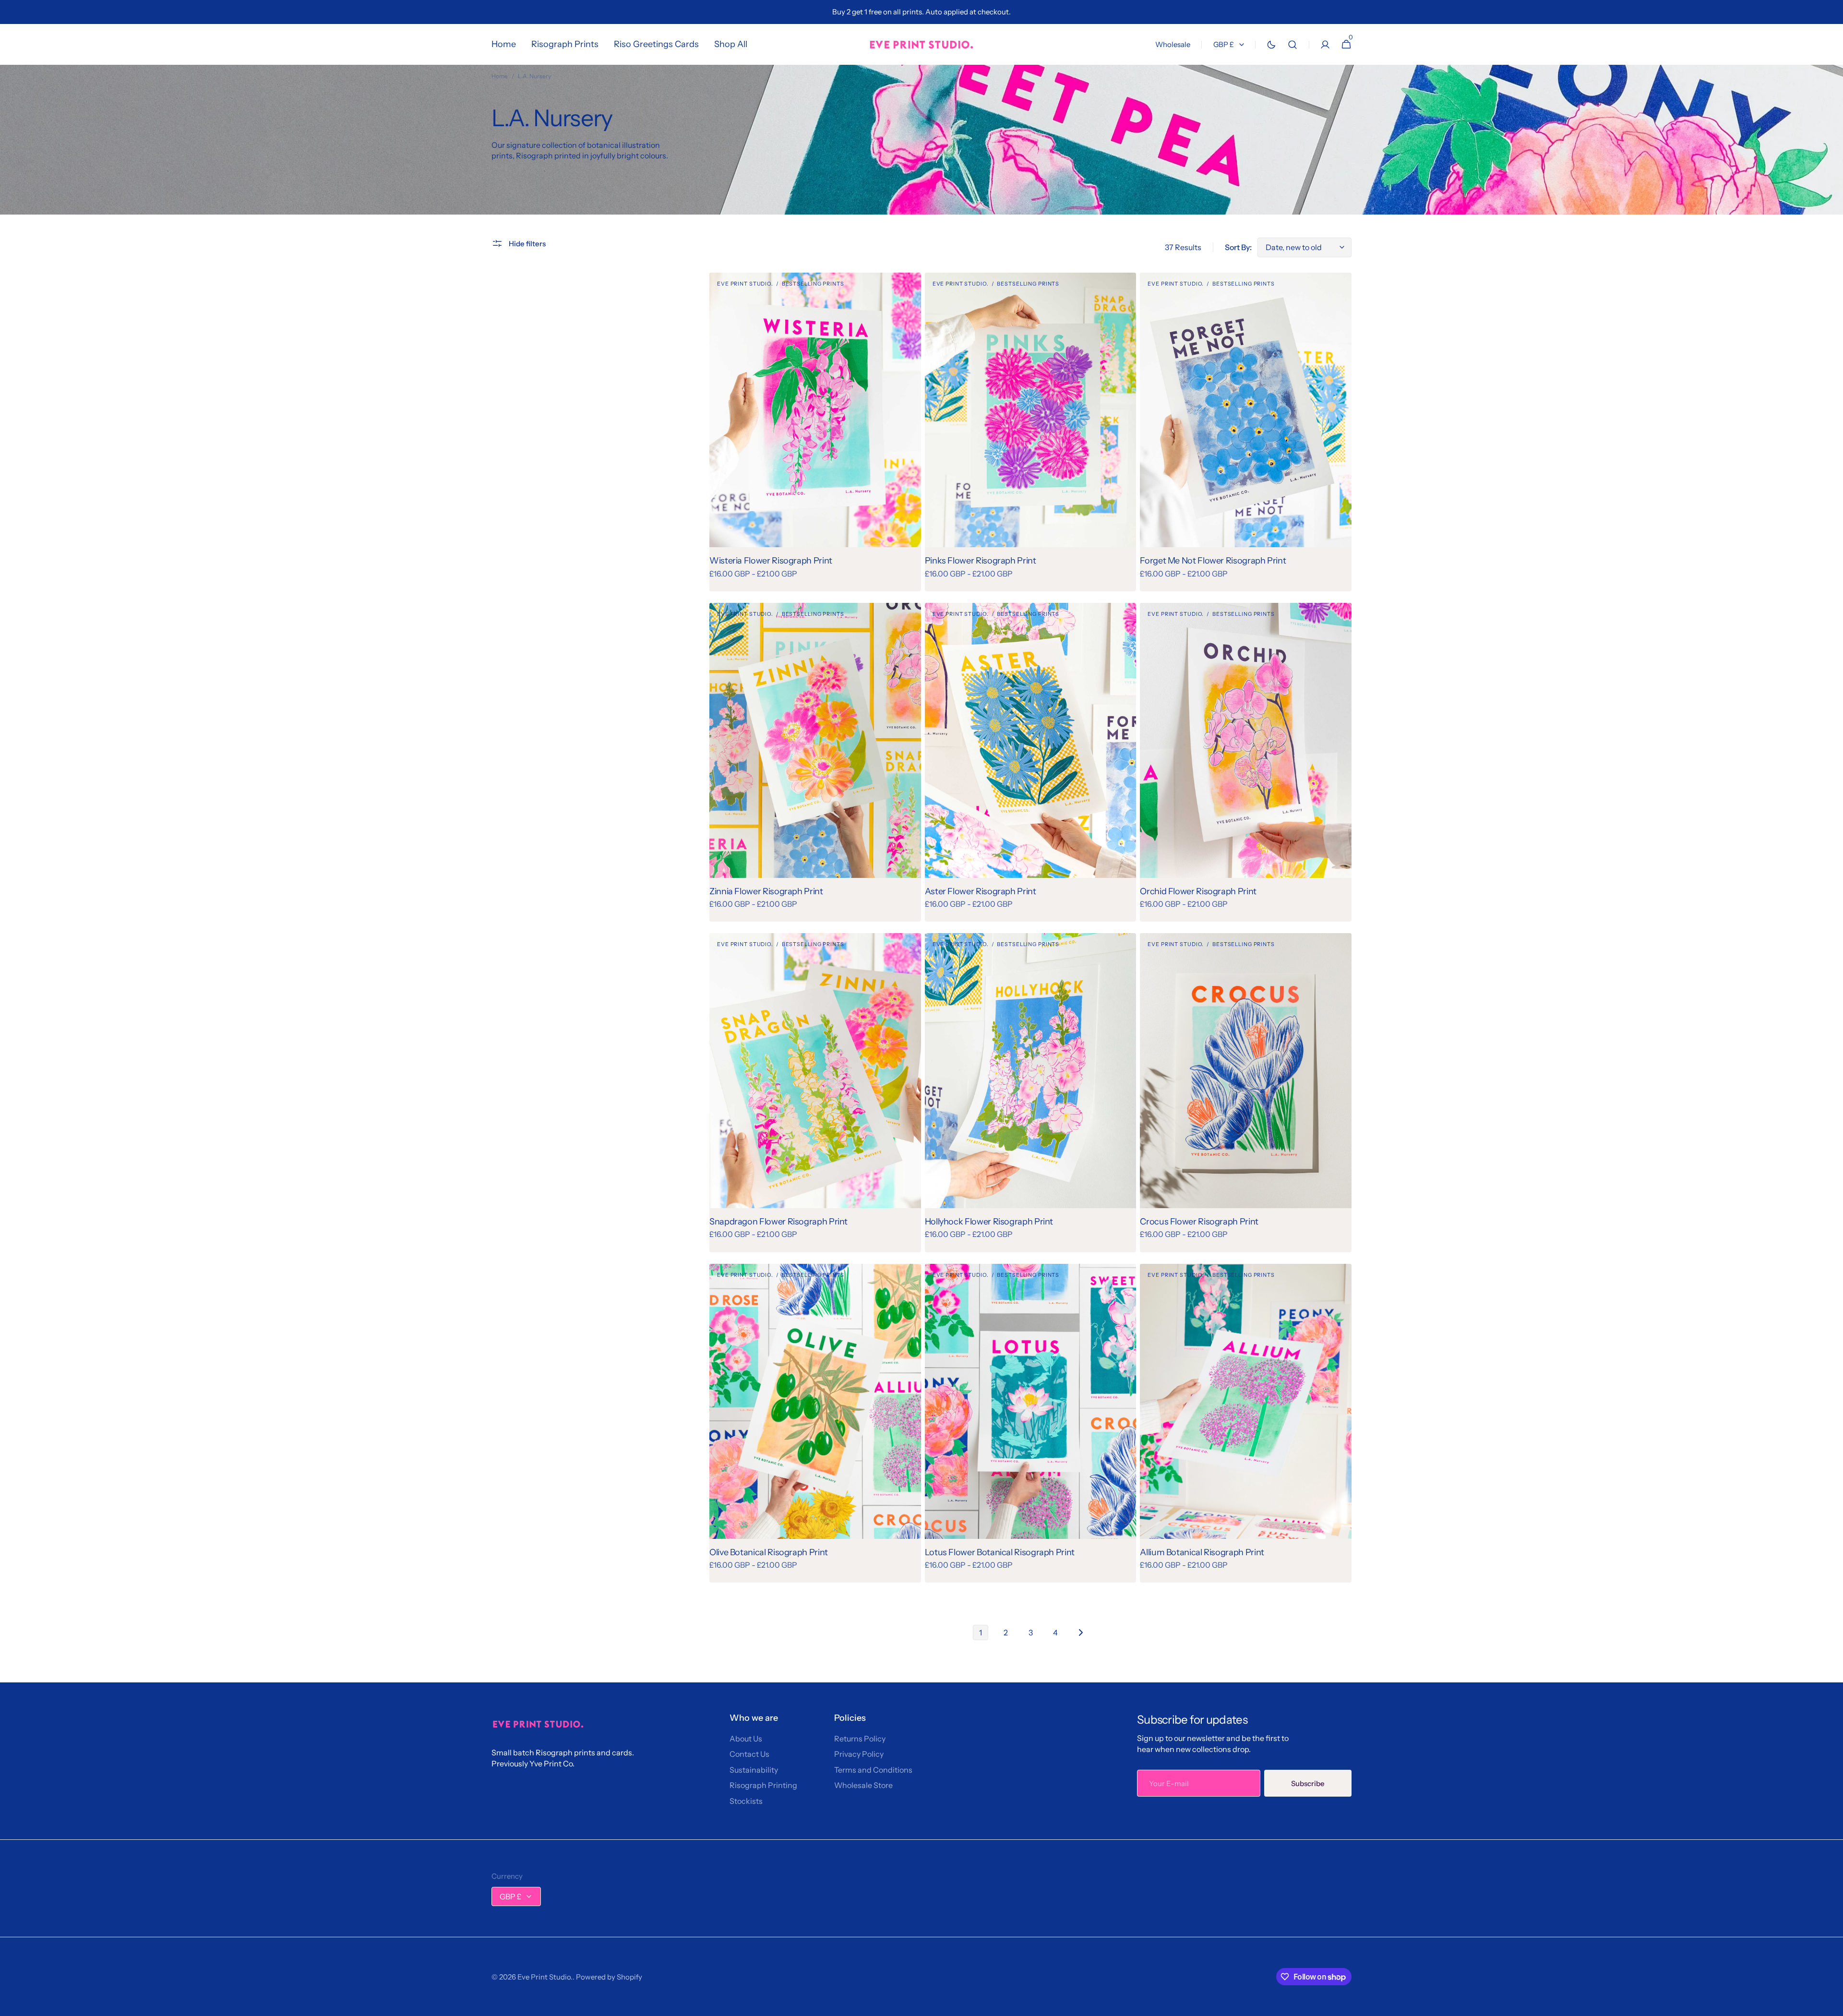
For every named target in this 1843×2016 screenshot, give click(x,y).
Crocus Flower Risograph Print (1199, 1222)
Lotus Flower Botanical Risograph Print (1000, 1552)
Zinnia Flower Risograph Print (766, 891)
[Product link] (815, 432)
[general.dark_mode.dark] (1271, 45)
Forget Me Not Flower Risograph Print (1213, 561)
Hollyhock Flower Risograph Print (989, 1222)
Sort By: (1238, 247)
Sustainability (754, 1770)
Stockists (746, 1801)
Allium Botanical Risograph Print (1202, 1552)
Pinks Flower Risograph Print (981, 561)
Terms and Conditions (873, 1770)
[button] (1292, 44)
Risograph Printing (763, 1785)
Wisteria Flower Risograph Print (771, 561)
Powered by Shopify (609, 1977)
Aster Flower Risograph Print (981, 891)
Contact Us (749, 1754)
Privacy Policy (859, 1754)
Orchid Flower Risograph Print (1198, 891)
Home (500, 76)
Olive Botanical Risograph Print (769, 1552)
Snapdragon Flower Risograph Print (778, 1222)
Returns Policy (860, 1739)
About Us (746, 1739)
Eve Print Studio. (545, 1977)
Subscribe (1308, 1783)
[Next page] (1080, 1632)
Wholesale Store (863, 1785)
